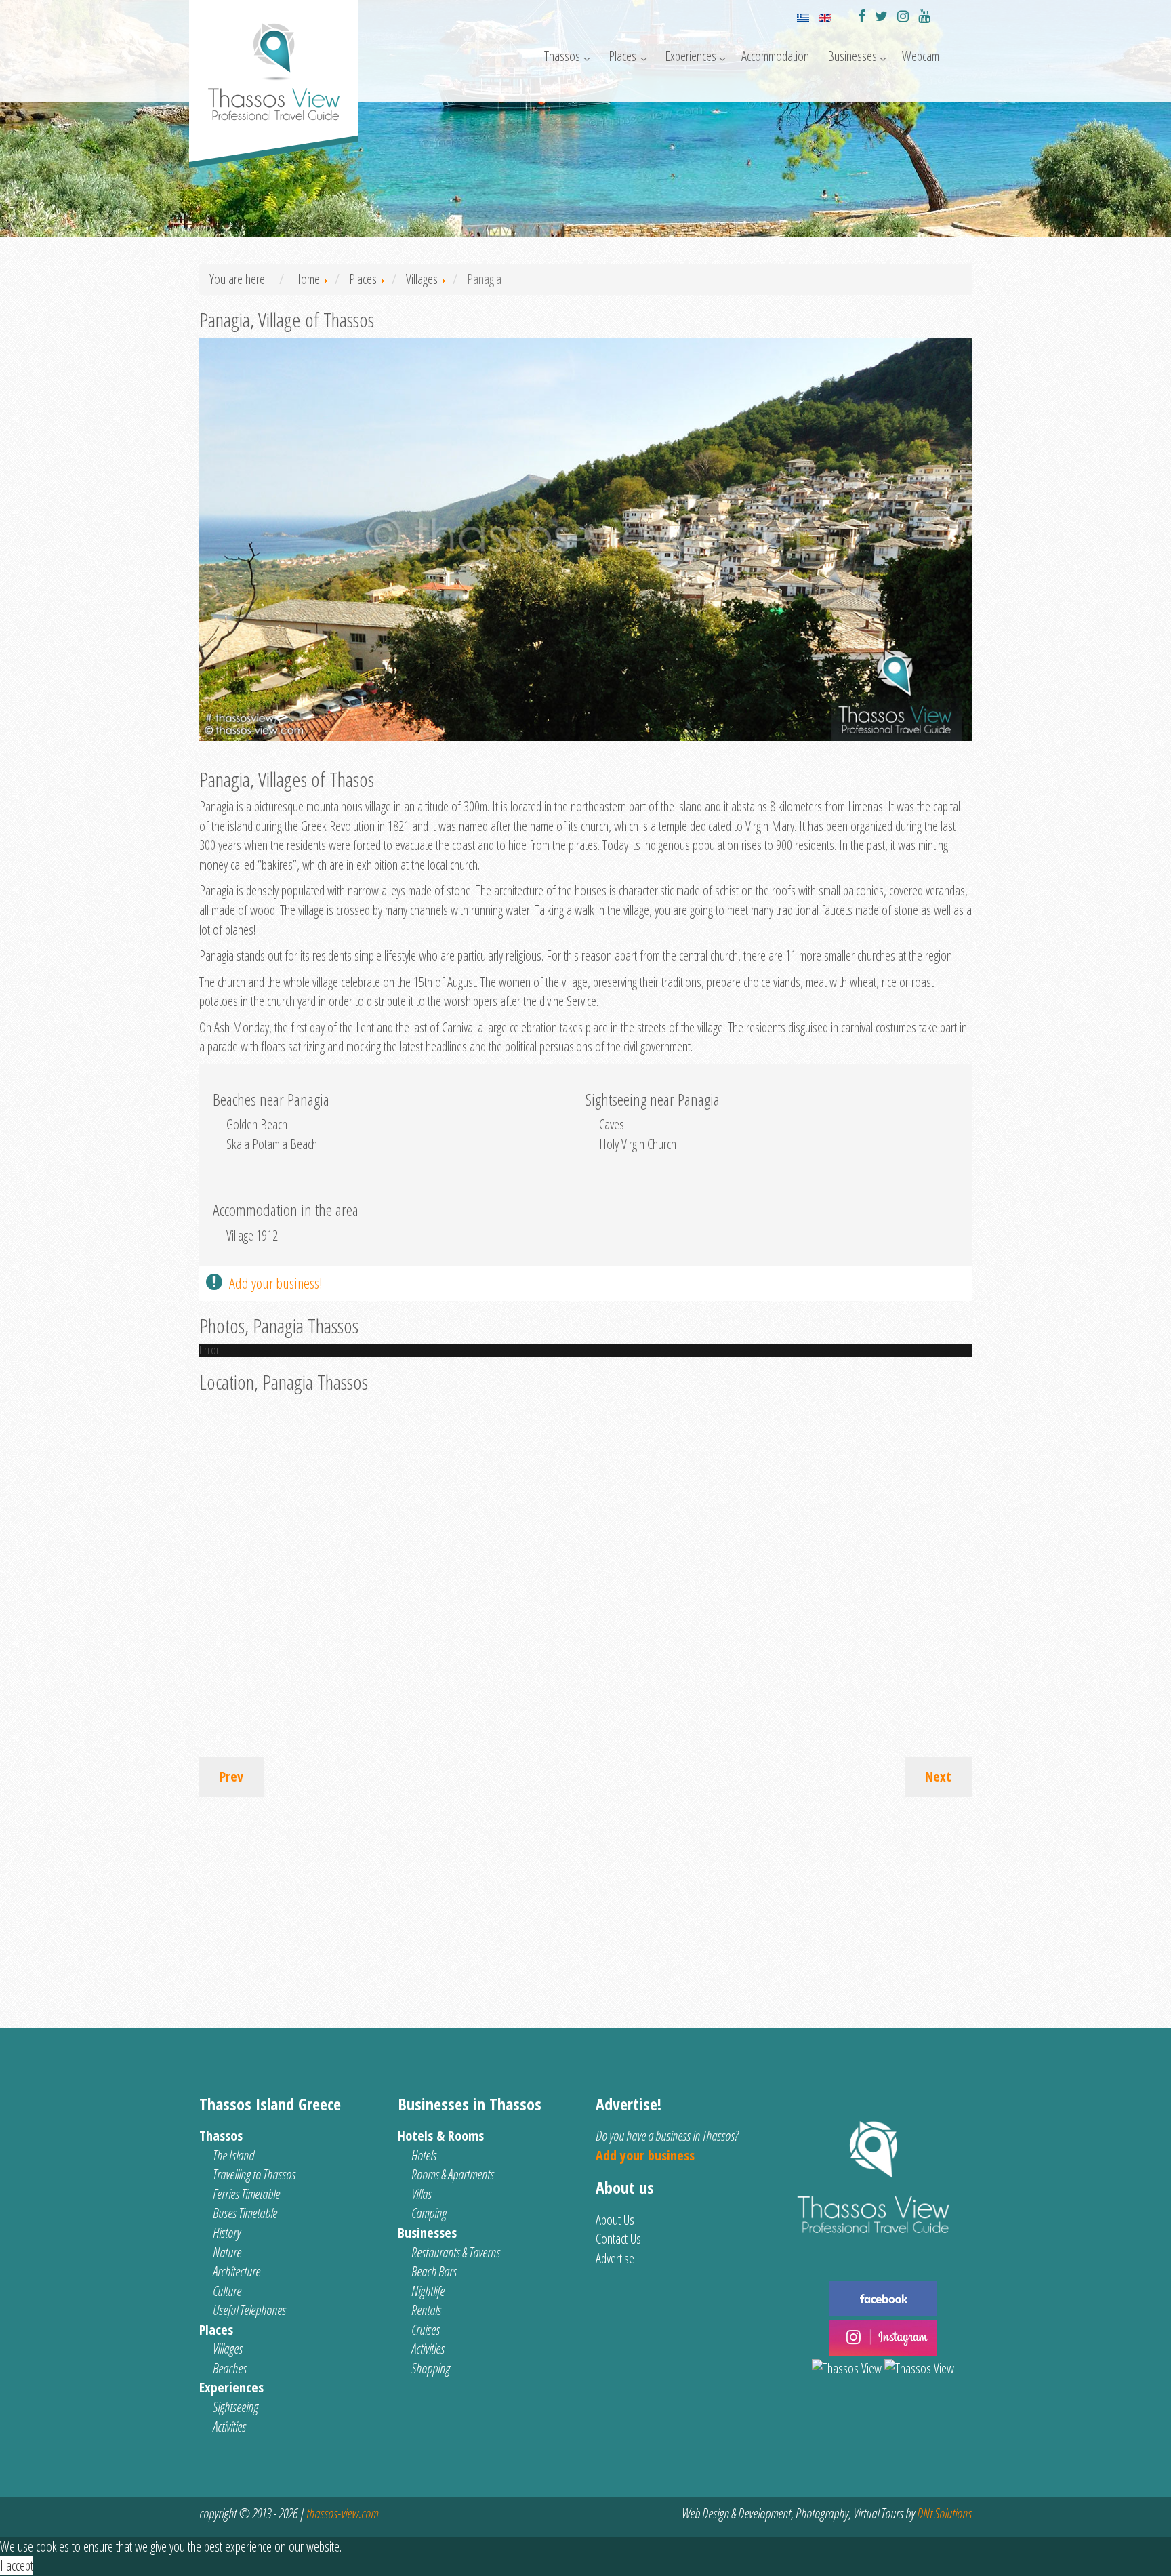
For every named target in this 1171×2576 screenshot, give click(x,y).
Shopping (431, 2368)
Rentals (426, 2310)
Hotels (424, 2155)
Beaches (230, 2368)
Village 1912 (252, 1235)
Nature (227, 2252)
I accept (17, 2565)
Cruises (426, 2330)
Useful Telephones (249, 2310)
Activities (229, 2427)
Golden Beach (257, 1124)
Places (622, 56)
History (227, 2233)
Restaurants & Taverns (456, 2252)
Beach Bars (434, 2271)
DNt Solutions (944, 2513)
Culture (227, 2291)
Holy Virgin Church (638, 1144)
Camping (429, 2213)
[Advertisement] (585, 1906)
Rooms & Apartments (453, 2174)
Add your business (645, 2155)
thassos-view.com (342, 2513)
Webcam (921, 56)
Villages (228, 2349)
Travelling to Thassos (254, 2174)
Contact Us (618, 2239)
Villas (422, 2194)
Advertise (615, 2258)
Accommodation (775, 56)
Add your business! (276, 1283)
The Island (233, 2155)
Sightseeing (235, 2407)
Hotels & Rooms (441, 2136)
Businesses (852, 56)
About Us (615, 2220)
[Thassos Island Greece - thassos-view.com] (274, 66)
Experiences (691, 56)
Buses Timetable (245, 2213)
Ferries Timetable (246, 2194)
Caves (612, 1124)
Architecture (237, 2271)
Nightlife (428, 2291)
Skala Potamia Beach (272, 1144)
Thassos (562, 56)
